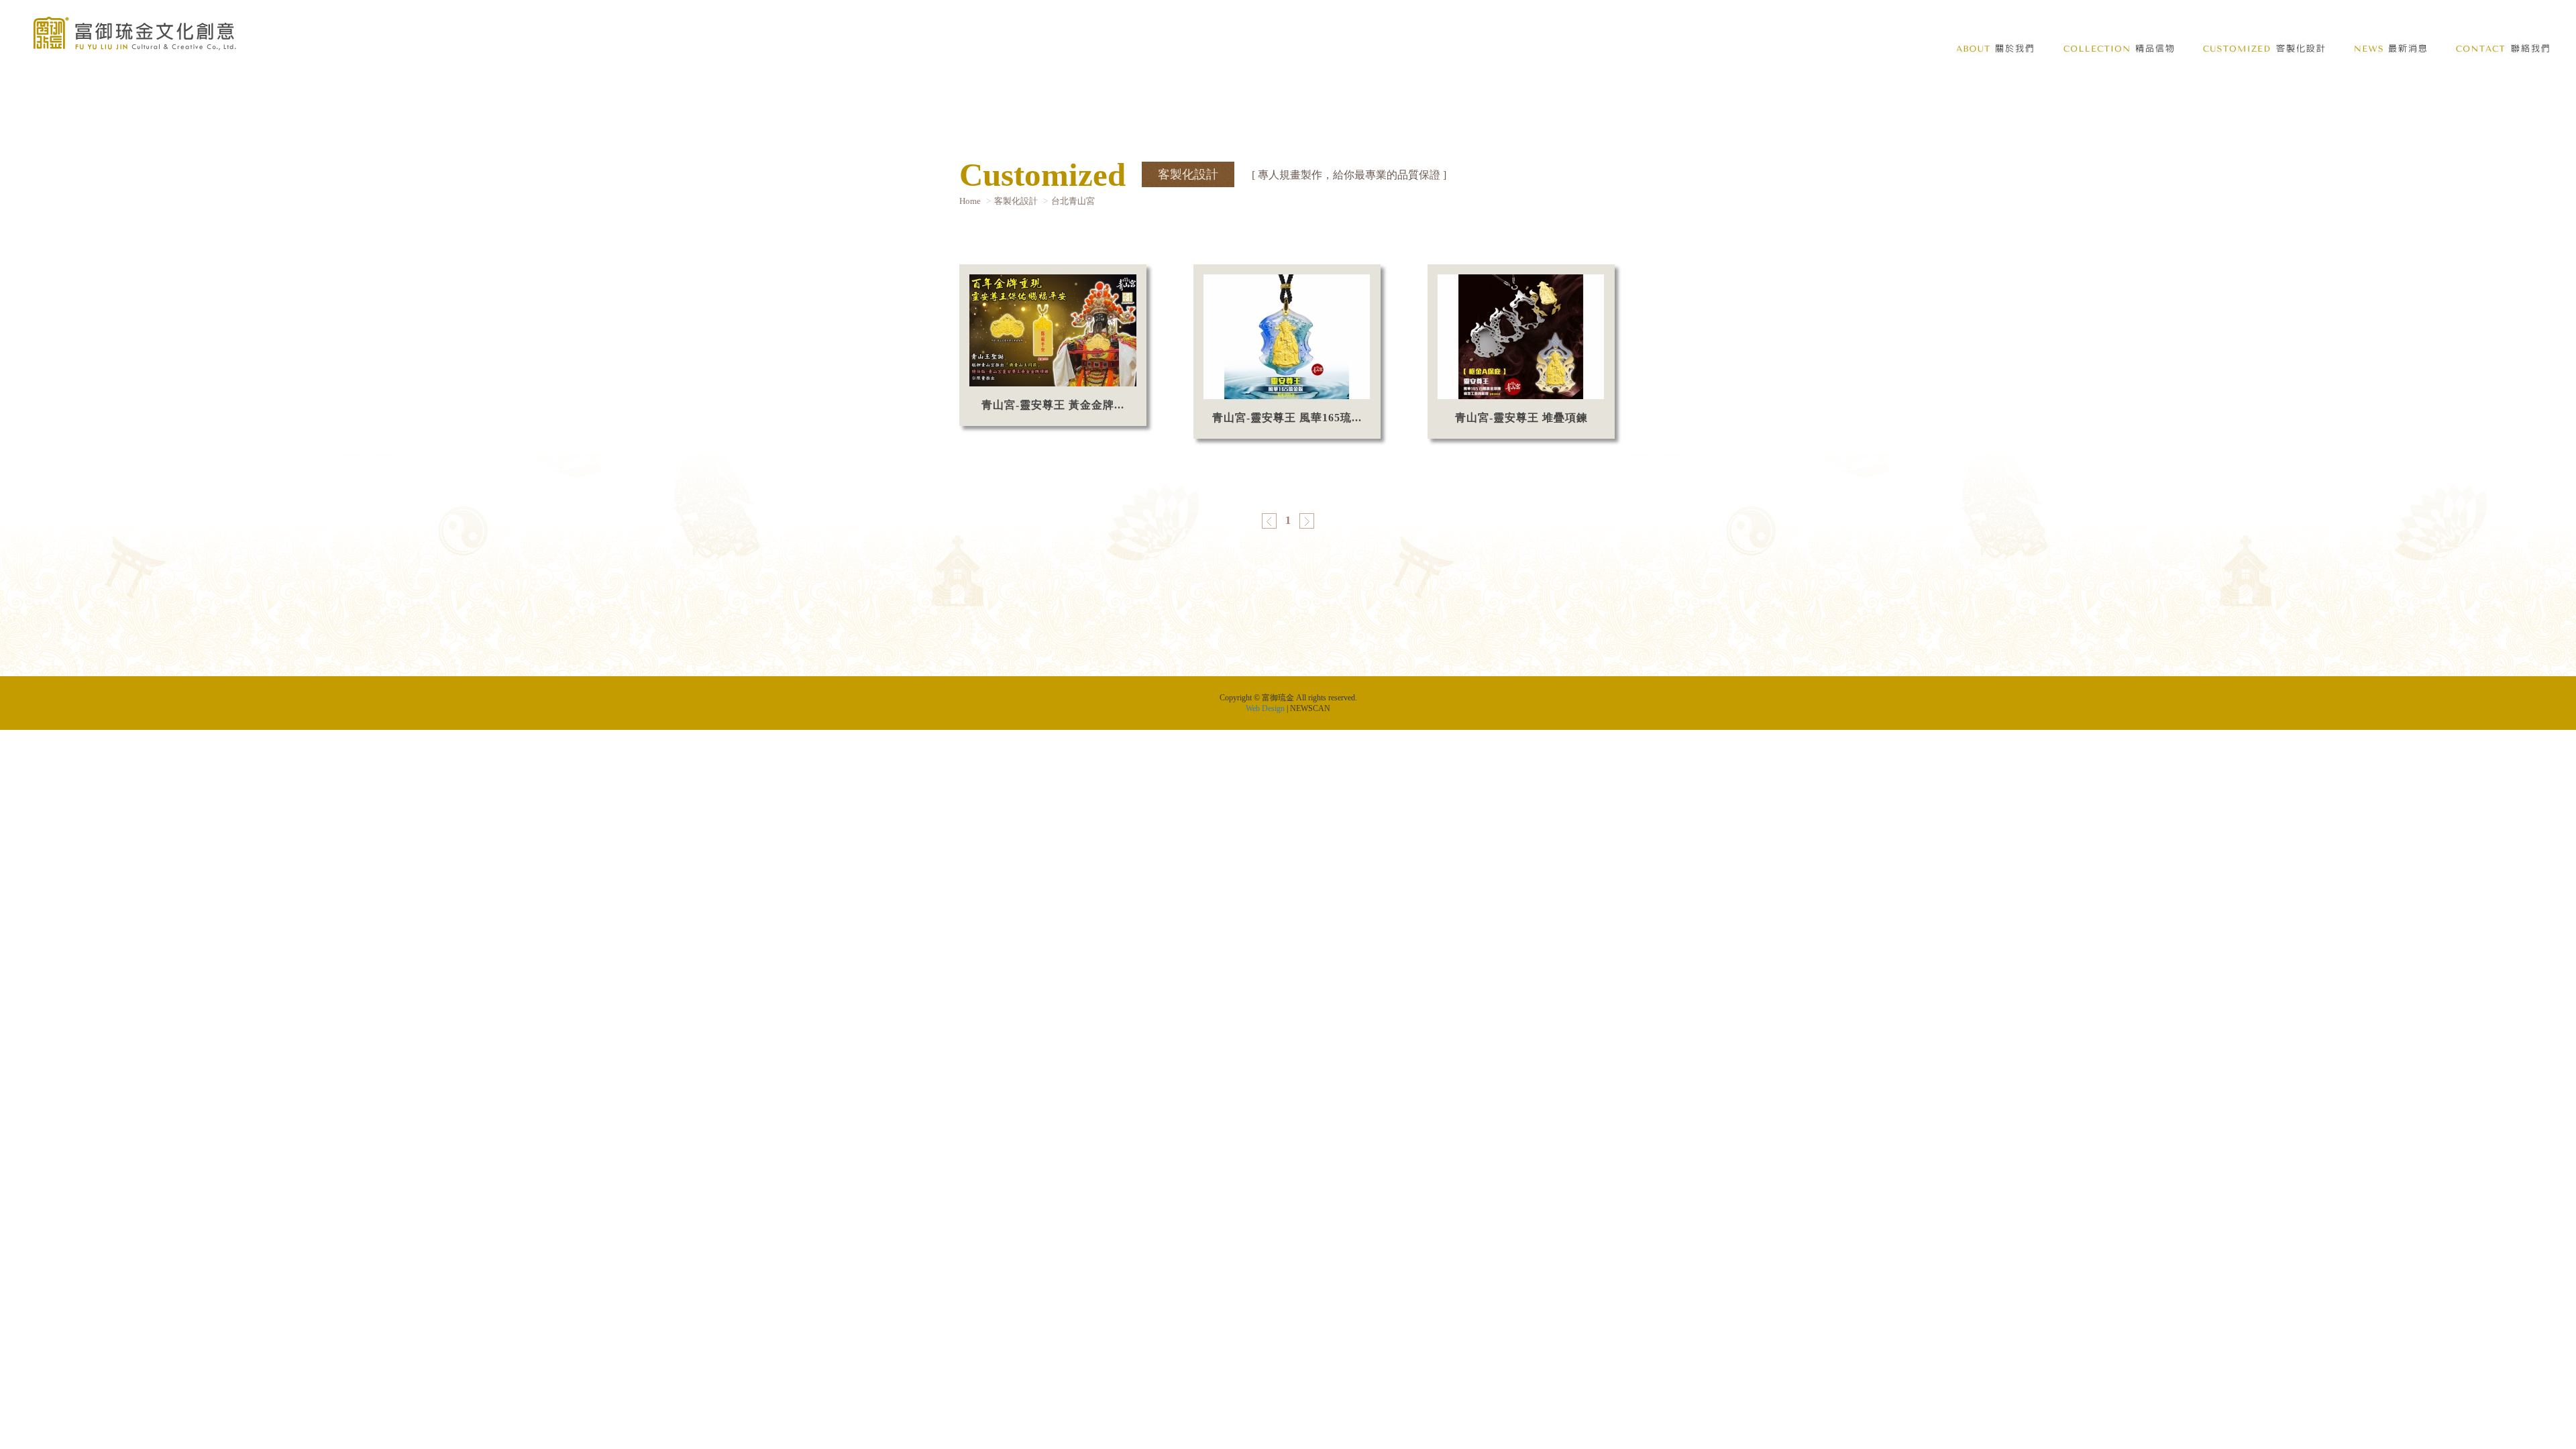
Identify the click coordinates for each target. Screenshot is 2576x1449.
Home (970, 201)
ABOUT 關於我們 (1995, 49)
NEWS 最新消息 (2391, 49)
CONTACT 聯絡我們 (2503, 49)
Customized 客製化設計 (2264, 49)
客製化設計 (1016, 201)
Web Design (1265, 708)
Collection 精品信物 (2118, 49)
